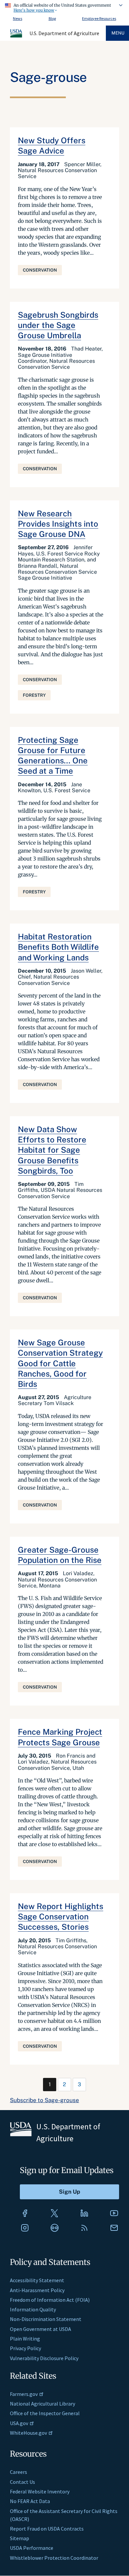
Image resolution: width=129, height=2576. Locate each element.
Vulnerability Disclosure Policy (44, 2358)
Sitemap (20, 2538)
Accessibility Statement (37, 2280)
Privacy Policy (25, 2348)
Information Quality (33, 2309)
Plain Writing (25, 2339)
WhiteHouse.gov (28, 2433)
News (18, 18)
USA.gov (19, 2423)
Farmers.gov (24, 2394)
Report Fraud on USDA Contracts (47, 2529)
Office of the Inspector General (45, 2413)
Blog (52, 18)
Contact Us (22, 2482)
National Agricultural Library (43, 2404)
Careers (19, 2472)
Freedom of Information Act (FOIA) (50, 2300)
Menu (118, 33)
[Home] (17, 36)
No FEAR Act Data (30, 2501)
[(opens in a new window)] (25, 2213)
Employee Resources (99, 18)
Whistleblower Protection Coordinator (54, 2558)
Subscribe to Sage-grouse (44, 2100)
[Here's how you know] (64, 7)
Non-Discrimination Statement (46, 2319)
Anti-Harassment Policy (37, 2290)
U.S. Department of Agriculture (64, 33)
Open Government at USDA (41, 2329)
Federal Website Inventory (40, 2491)
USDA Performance (32, 2548)
